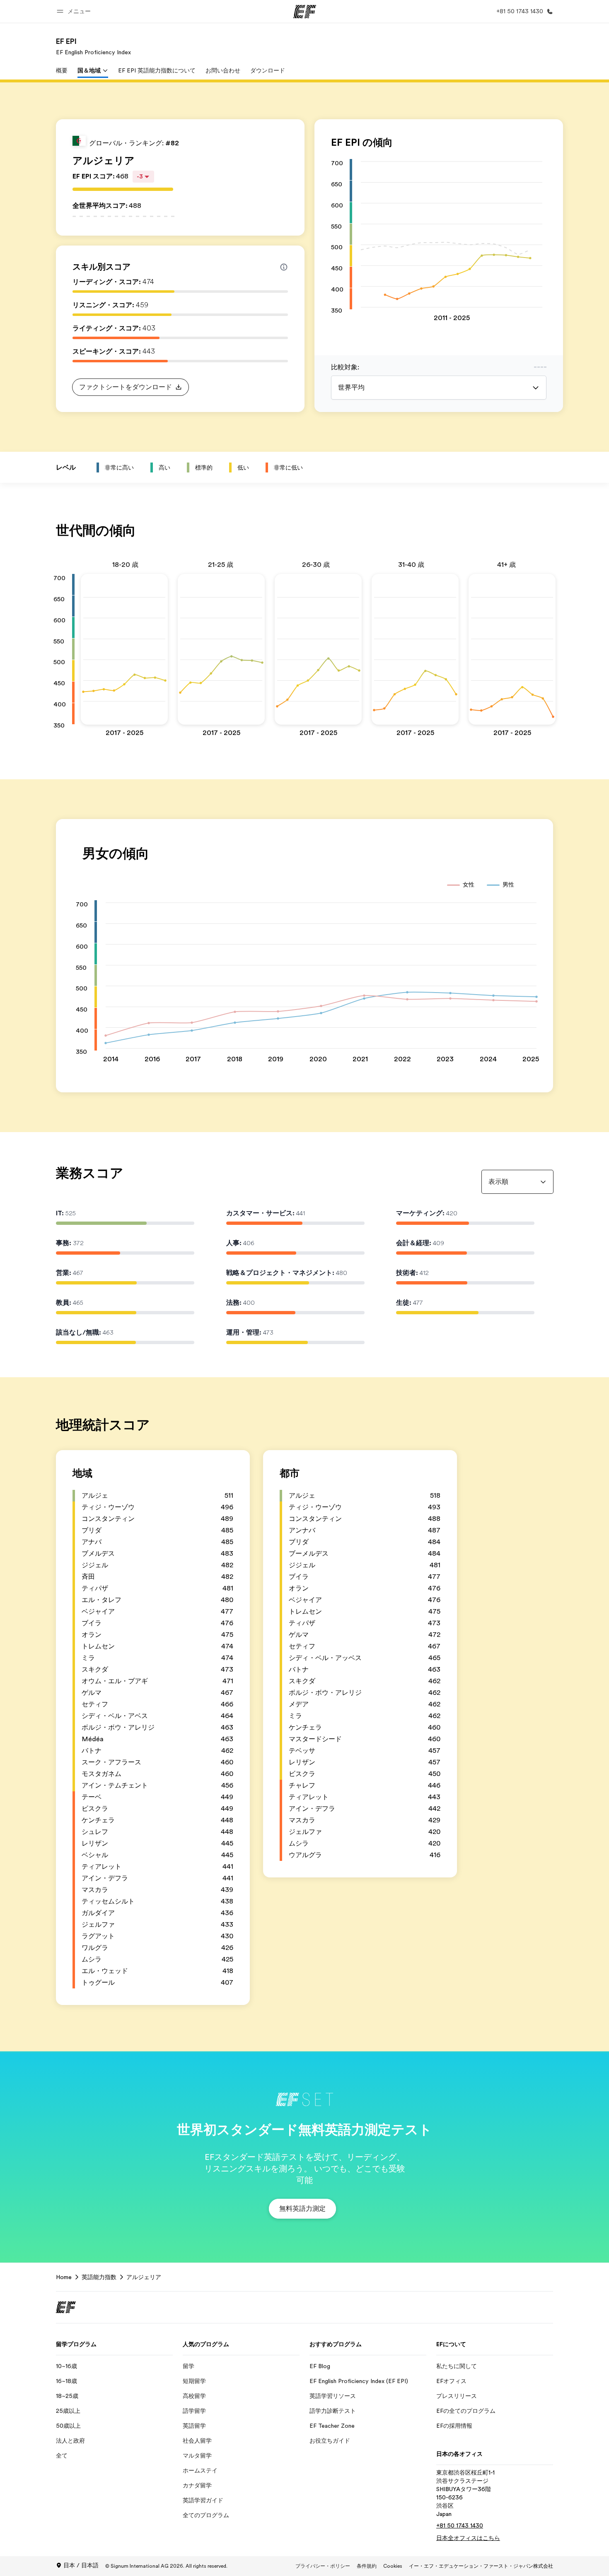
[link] (93, 46)
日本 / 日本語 (81, 2565)
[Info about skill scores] (284, 267)
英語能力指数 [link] (99, 2277)
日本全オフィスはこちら (468, 2538)
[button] (75, 11)
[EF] (305, 12)
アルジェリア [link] (144, 2277)
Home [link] (64, 2277)
